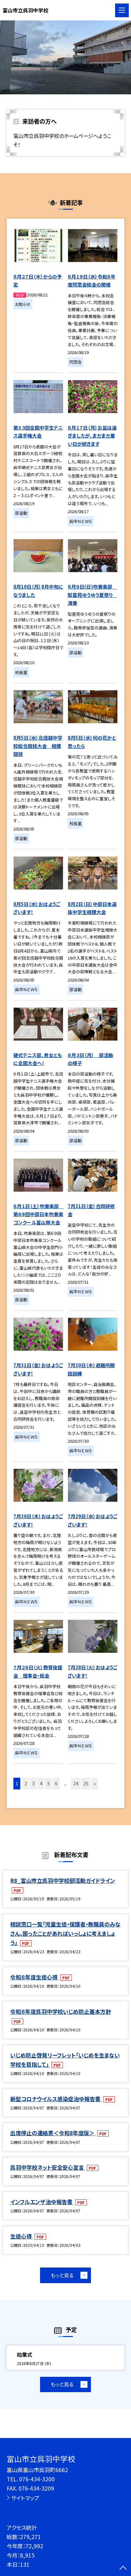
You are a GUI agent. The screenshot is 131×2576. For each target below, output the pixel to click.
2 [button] (26, 1783)
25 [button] (86, 1783)
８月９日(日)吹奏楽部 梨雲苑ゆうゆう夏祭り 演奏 (93, 595)
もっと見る (62, 2275)
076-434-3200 (37, 2479)
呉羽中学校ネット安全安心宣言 (48, 2167)
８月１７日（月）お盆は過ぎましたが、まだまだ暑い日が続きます (92, 436)
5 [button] (49, 1783)
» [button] (95, 1783)
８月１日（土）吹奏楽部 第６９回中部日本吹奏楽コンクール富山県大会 (38, 1214)
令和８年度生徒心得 (34, 1977)
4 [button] (41, 1783)
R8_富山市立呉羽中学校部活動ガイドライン (63, 1880)
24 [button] (76, 1783)
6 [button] (56, 1783)
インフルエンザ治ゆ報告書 (42, 2202)
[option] (65, 57)
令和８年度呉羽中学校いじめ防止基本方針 (61, 2011)
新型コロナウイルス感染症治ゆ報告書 (56, 2099)
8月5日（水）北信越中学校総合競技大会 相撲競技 (38, 746)
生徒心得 (22, 2236)
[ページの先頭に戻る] (123, 2568)
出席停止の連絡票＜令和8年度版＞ (53, 2133)
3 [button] (33, 1783)
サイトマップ (25, 2498)
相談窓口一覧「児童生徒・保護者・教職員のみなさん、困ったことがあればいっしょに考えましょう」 (65, 1933)
